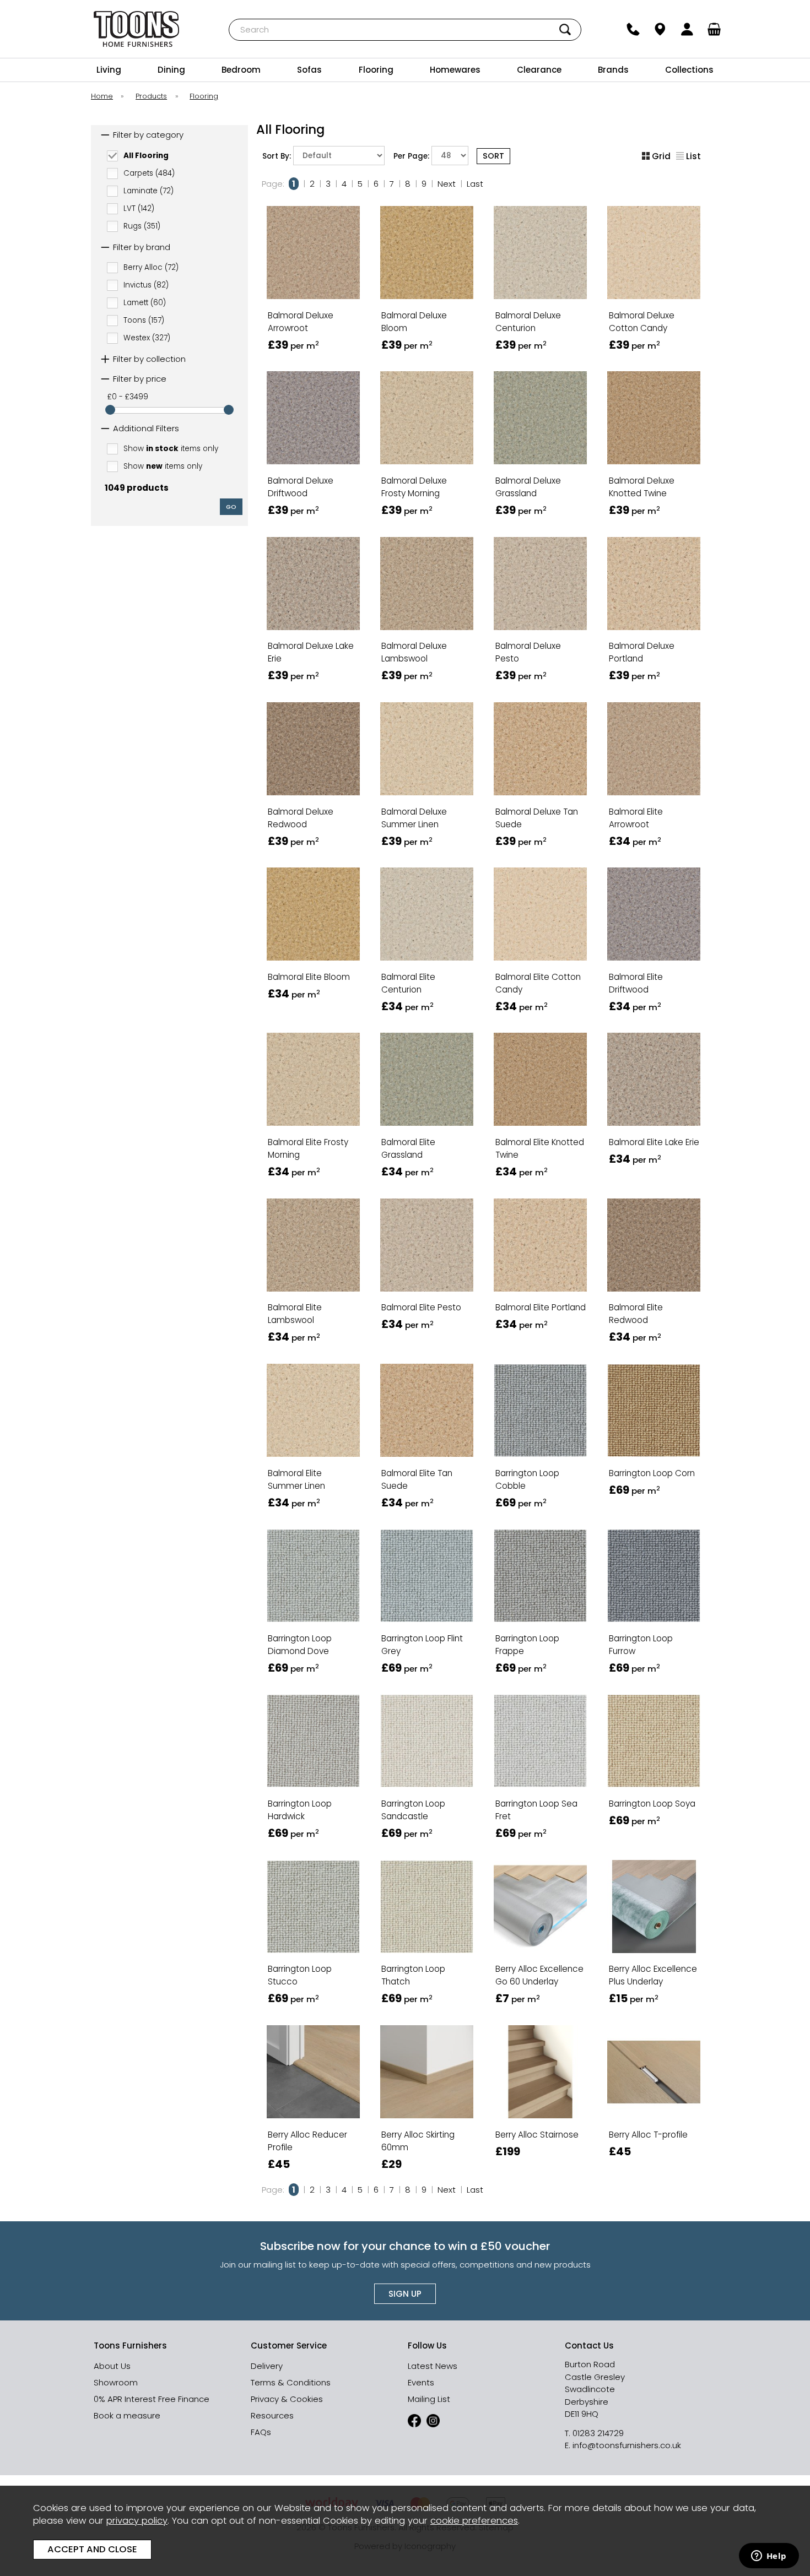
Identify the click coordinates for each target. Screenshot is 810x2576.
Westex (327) (147, 338)
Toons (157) (144, 320)
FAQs (261, 2432)
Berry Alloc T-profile (648, 2135)
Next (447, 184)
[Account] (687, 29)
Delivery (267, 2366)
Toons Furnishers (136, 29)
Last (475, 184)
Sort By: (278, 156)
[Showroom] (660, 29)
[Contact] (633, 29)
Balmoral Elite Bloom (309, 977)
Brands (613, 70)
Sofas (309, 70)
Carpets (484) (149, 173)
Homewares (455, 70)
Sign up (405, 2294)
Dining (171, 70)
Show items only (171, 449)
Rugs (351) (142, 226)
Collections (689, 70)
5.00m (337, 337)
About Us (112, 2366)
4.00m (287, 337)
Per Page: (412, 156)
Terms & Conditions (291, 2382)
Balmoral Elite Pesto (421, 1307)
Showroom (116, 2382)
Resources (272, 2415)
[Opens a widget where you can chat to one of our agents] (769, 2557)
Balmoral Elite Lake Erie (654, 1142)
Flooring (376, 70)
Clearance (539, 70)
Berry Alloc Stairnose (537, 2135)
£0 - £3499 (128, 397)
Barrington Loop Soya (652, 1804)
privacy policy (137, 2521)
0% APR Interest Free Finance (152, 2399)
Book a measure (127, 2415)
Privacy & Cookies (287, 2399)
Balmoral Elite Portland (541, 1307)
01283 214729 (598, 2433)
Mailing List (429, 2399)
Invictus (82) (146, 285)
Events (421, 2382)
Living (109, 70)
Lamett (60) (145, 303)
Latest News (433, 2366)
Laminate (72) (148, 190)
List (693, 156)
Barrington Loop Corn (652, 1473)
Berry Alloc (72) (151, 267)
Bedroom (241, 70)
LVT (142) (139, 208)
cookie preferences (474, 2521)
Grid (661, 156)
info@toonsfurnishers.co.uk (627, 2445)
